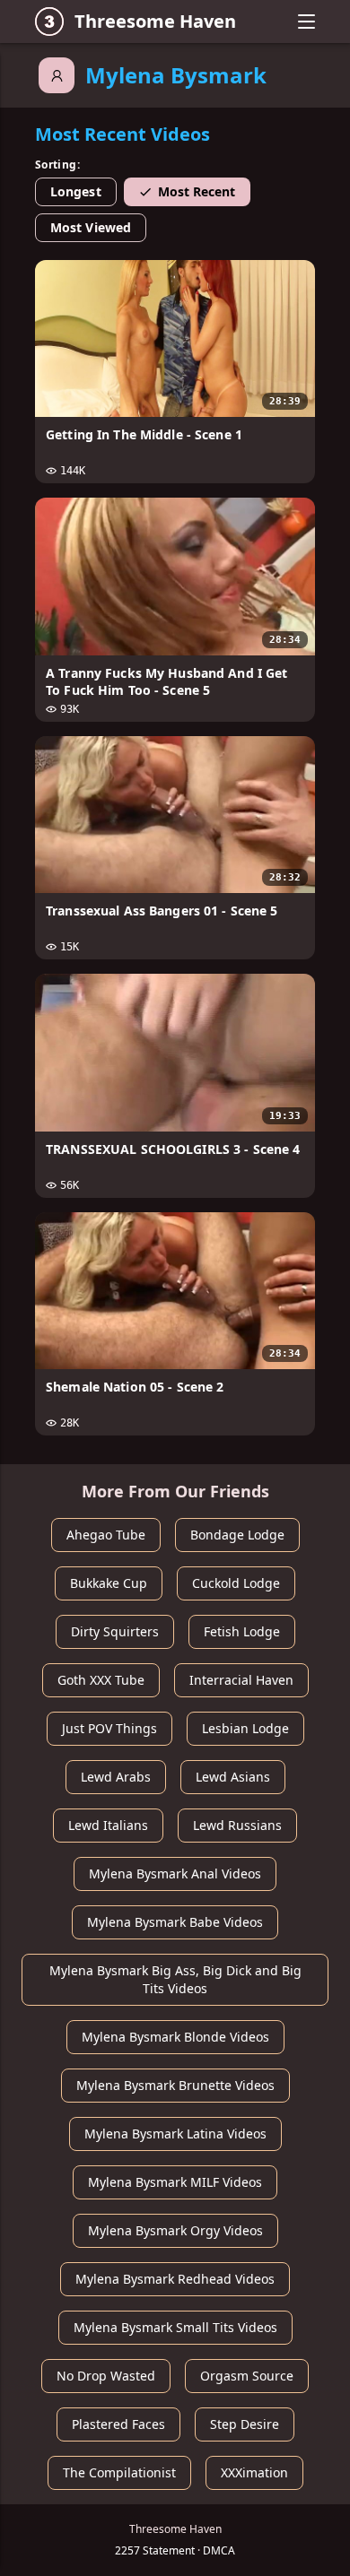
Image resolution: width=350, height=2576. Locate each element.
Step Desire (245, 2424)
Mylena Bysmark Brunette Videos (175, 2085)
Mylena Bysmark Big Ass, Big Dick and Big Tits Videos (175, 1979)
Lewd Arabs (116, 1777)
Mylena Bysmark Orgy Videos (175, 2230)
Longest (76, 191)
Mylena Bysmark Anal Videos (175, 1873)
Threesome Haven (155, 21)
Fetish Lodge (242, 1631)
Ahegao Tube (106, 1535)
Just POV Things (109, 1728)
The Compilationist (119, 2472)
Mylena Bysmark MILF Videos (175, 2182)
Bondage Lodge (237, 1535)
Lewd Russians (237, 1825)
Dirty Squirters (115, 1631)
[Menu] (306, 22)
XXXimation (254, 2472)
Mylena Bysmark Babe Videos (175, 1922)
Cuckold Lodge (236, 1583)
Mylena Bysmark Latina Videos (175, 2134)
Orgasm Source (247, 2376)
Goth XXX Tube (101, 1680)
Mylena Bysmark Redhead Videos (175, 2279)
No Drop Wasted (106, 2376)
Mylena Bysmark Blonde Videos (175, 2037)
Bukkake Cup (109, 1583)
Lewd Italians (108, 1825)
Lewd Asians (233, 1777)
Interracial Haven (241, 1680)
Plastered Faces (118, 2424)
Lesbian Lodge (245, 1728)
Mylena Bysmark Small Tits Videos (175, 2327)
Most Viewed (91, 227)
